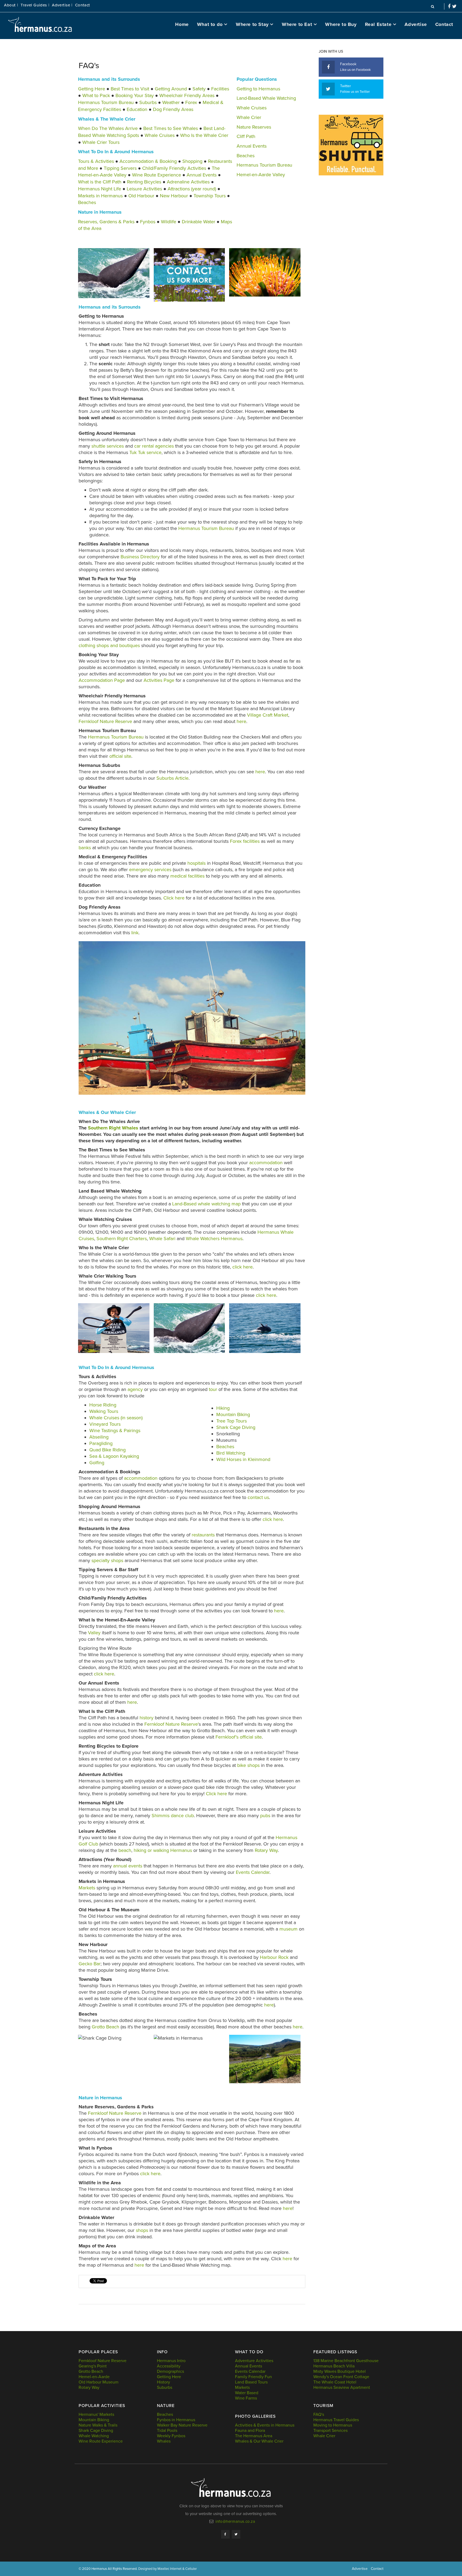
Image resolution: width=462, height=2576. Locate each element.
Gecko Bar (90, 1964)
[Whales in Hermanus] (114, 273)
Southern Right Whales (113, 1128)
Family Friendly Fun (253, 2377)
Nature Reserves (254, 127)
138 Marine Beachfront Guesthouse (346, 2361)
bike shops (248, 1765)
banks (85, 848)
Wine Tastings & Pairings (115, 1431)
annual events (128, 1866)
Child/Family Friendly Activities (174, 168)
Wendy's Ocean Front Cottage (341, 2377)
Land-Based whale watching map (206, 1204)
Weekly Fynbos (171, 2436)
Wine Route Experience (157, 175)
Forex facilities (245, 841)
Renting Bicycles (144, 182)
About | (11, 5)
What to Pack (96, 95)
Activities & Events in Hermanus (265, 2425)
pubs (266, 1816)
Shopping (192, 161)
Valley (95, 1633)
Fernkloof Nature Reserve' (172, 1724)
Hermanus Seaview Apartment (342, 2387)
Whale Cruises (160, 135)
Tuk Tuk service (145, 452)
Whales (164, 2441)
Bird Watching (231, 1453)
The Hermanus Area (254, 2436)
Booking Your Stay (135, 95)
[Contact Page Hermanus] (189, 275)
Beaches (87, 202)
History (163, 2382)
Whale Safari (162, 1239)
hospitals (197, 863)
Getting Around (171, 89)
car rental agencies (154, 446)
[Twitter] (236, 2534)
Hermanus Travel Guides (336, 2420)
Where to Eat (297, 24)
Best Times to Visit (130, 89)
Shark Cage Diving (236, 1427)
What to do (210, 24)
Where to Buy (341, 24)
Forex (192, 102)
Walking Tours (104, 1411)
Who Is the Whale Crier (204, 135)
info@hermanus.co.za (235, 2521)
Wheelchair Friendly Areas (187, 95)
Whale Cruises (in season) (116, 1418)
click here (242, 1267)
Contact (83, 5)
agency (135, 1389)
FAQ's (319, 2414)
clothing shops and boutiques (109, 645)
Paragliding (101, 1443)
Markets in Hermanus (100, 196)
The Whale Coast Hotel (335, 2382)
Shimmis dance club (172, 1816)
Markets (88, 1888)
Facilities (220, 89)
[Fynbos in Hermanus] (265, 272)
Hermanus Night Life (100, 189)
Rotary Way (266, 1850)
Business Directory (140, 557)
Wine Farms (246, 2398)
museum (289, 1929)
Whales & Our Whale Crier (259, 2441)
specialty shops (107, 1560)
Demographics (170, 2371)
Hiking (223, 1408)
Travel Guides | (35, 5)
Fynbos (148, 222)
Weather (171, 102)
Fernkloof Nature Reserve (105, 721)
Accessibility (169, 2366)
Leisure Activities (144, 189)
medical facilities (187, 876)
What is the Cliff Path (100, 182)
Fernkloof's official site (239, 1737)
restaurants (204, 1535)
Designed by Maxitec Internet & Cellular (168, 2569)
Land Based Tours (251, 2382)
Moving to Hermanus (333, 2425)
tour (213, 1389)
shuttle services (108, 446)
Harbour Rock (274, 1957)
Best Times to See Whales (171, 128)
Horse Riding (103, 1405)
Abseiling (99, 1437)
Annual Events (202, 175)
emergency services (150, 870)
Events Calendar (253, 1872)
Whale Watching (94, 2436)
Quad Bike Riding (107, 1450)
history (147, 1718)
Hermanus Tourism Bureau (106, 102)
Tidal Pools (167, 2431)
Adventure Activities (254, 2361)
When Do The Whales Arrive (108, 128)
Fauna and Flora (250, 2431)
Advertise (416, 24)
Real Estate (378, 24)
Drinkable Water (199, 222)
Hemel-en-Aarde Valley (261, 175)
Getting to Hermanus (258, 89)
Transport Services (330, 2431)
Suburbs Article (172, 778)
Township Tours (210, 196)
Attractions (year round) (192, 189)
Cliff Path (246, 136)
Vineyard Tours (105, 1424)
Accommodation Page (102, 680)
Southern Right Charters (122, 1239)
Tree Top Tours (232, 1421)
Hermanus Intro (171, 2361)
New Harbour (174, 196)
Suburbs (149, 102)
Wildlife (169, 222)
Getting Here (92, 89)
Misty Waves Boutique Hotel (340, 2371)
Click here (175, 898)
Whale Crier (249, 117)
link (135, 933)
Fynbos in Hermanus (176, 2420)
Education (137, 109)
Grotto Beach (106, 2027)
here (241, 721)
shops (143, 2230)
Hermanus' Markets (96, 2414)
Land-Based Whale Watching (266, 98)
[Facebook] (225, 2534)
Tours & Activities (96, 161)
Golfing (97, 1463)
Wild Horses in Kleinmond (243, 1459)
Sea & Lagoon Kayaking (114, 1456)
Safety (199, 89)
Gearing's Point (93, 2366)
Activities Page (159, 680)
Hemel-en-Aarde (94, 2377)
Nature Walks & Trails (98, 2425)
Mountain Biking (233, 1414)
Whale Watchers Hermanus (214, 1239)
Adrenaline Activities (188, 182)
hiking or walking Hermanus (163, 1850)
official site (120, 756)
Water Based (247, 2393)
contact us (258, 1497)
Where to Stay (252, 24)
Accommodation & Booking (148, 161)
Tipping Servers (120, 168)
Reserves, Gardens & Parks (106, 222)
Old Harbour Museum (99, 2382)
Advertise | (62, 5)
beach (125, 1850)
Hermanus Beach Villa (334, 2366)
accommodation (267, 1163)
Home (182, 24)
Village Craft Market (268, 715)
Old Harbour (141, 196)
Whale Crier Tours (101, 142)
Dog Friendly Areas (173, 109)
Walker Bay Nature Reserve (182, 2425)
